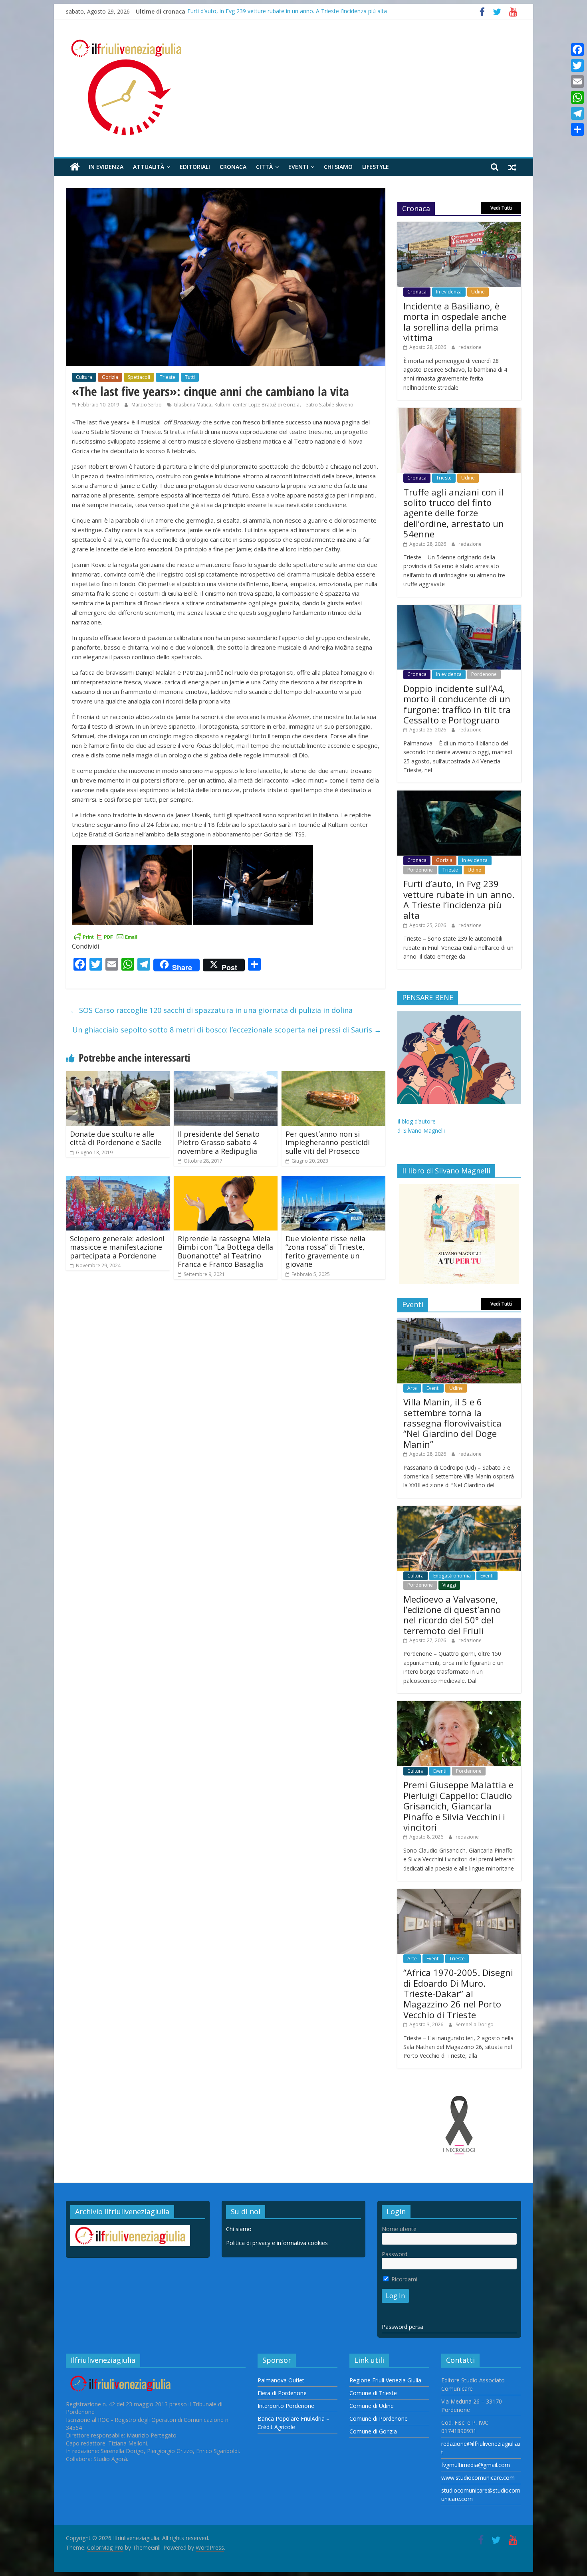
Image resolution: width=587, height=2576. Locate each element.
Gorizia (110, 377)
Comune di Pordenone (379, 2418)
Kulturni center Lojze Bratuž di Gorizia (257, 405)
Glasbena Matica (192, 405)
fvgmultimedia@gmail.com (476, 2465)
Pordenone (484, 674)
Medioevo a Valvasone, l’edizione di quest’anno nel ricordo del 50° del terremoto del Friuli (452, 1615)
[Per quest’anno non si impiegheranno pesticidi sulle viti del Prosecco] (333, 1076)
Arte (412, 1388)
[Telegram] (577, 113)
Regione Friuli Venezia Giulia (385, 2380)
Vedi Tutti (501, 208)
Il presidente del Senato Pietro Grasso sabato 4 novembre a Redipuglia (219, 1142)
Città (264, 167)
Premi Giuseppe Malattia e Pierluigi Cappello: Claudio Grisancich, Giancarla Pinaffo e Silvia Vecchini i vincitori (458, 1806)
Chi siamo (338, 167)
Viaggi (449, 1585)
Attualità (149, 167)
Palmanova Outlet (281, 2380)
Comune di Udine (372, 2406)
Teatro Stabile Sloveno (328, 405)
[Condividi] (577, 129)
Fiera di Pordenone (282, 2393)
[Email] (577, 81)
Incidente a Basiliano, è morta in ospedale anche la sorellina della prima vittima (455, 322)
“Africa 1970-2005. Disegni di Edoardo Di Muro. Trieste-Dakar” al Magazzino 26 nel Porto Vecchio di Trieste (458, 1993)
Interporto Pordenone (286, 2406)
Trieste (168, 377)
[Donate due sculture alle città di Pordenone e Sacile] (118, 1076)
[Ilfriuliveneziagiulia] (75, 167)
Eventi (298, 167)
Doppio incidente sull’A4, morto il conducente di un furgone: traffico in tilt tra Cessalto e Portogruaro (457, 704)
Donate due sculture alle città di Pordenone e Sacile (116, 1138)
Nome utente (399, 2229)
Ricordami (404, 2279)
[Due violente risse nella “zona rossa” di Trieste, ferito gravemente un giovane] (333, 1181)
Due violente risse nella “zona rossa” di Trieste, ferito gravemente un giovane (325, 1251)
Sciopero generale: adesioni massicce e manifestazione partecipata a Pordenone (117, 1247)
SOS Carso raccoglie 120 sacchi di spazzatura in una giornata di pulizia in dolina (211, 1010)
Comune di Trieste (373, 2393)
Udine (478, 292)
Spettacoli (139, 377)
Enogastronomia (452, 1576)
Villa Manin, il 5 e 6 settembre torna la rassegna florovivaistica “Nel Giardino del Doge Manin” (452, 1423)
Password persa (403, 2327)
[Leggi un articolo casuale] (512, 167)
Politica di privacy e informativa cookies (277, 2243)
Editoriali (195, 167)
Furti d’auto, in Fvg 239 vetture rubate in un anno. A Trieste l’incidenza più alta (287, 11)
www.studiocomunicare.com (478, 2478)
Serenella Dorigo (475, 2024)
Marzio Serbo (147, 405)
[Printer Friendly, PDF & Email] (106, 936)
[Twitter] (577, 65)
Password (395, 2254)
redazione (470, 347)
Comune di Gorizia (373, 2431)
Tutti (190, 377)
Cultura (84, 377)
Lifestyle (376, 167)
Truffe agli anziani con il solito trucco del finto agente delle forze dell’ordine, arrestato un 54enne (454, 513)
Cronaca (233, 167)
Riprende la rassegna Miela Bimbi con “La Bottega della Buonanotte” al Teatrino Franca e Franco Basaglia (225, 1251)
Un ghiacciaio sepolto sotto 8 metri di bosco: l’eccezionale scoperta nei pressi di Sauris (227, 1030)
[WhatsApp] (577, 97)
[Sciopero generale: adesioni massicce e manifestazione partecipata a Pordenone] (118, 1181)
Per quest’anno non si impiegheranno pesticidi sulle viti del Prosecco (328, 1142)
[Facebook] (577, 50)
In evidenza (106, 167)
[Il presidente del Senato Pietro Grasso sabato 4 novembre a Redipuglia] (226, 1076)
